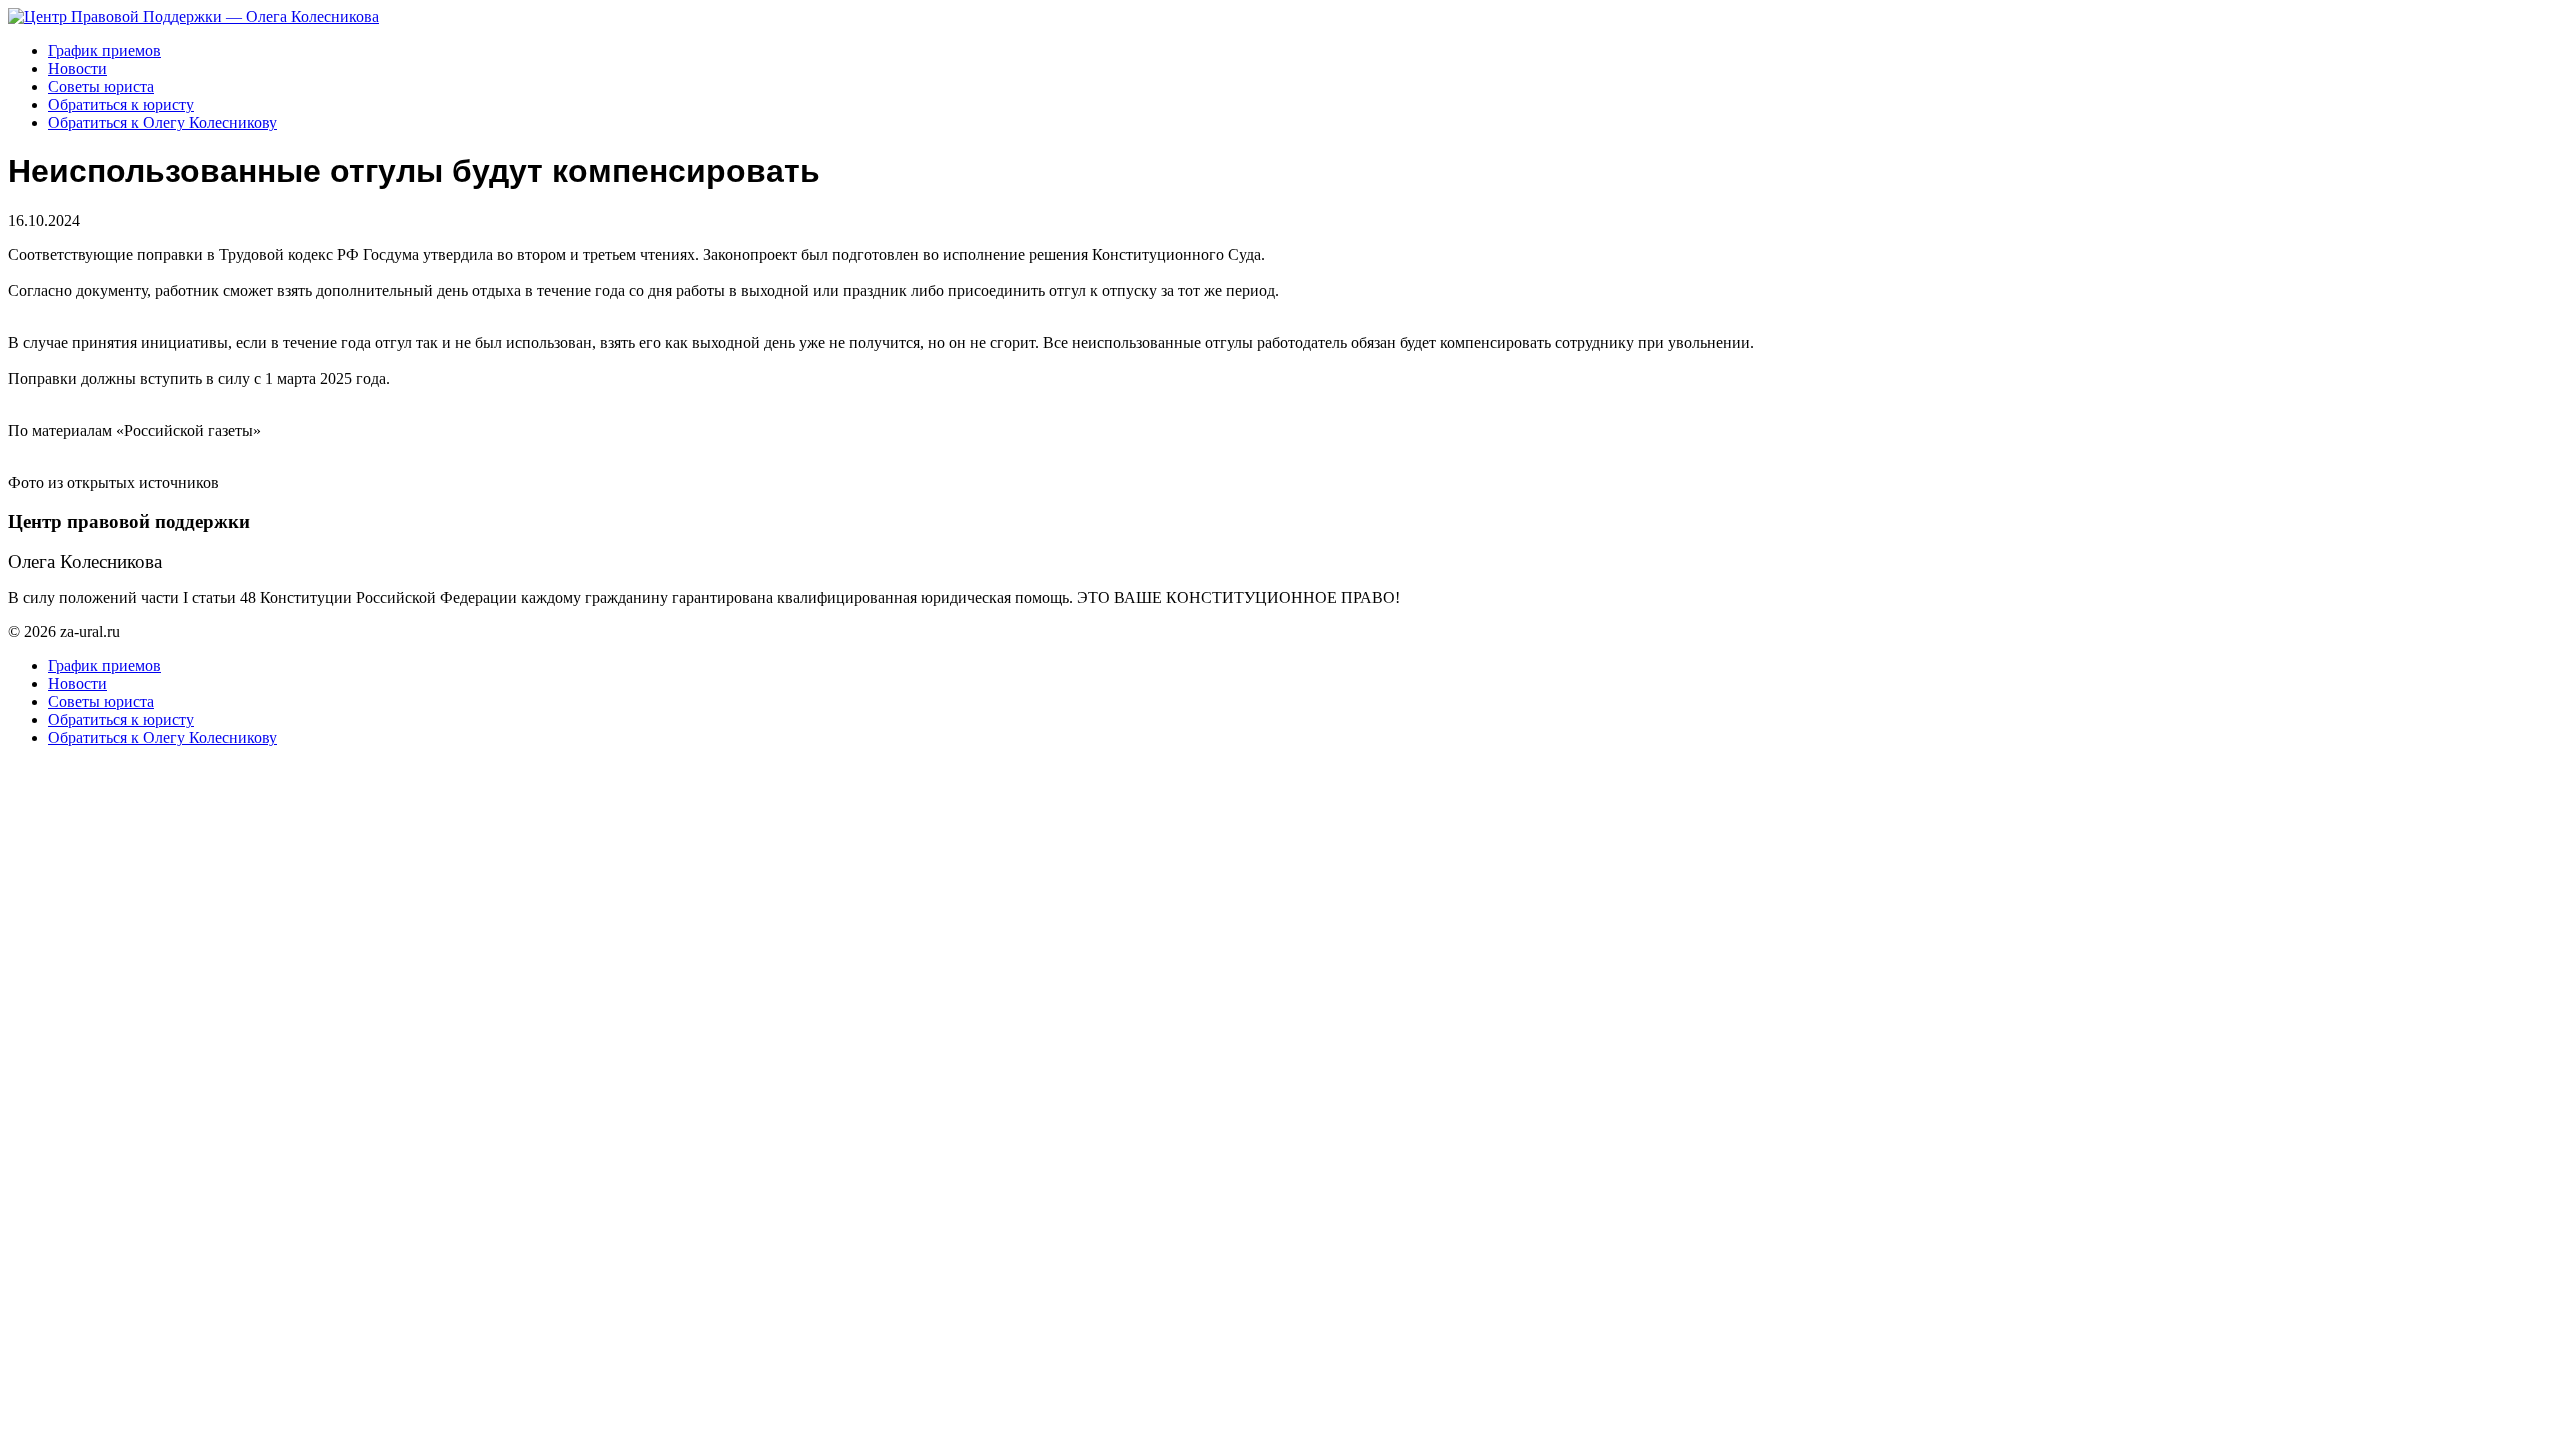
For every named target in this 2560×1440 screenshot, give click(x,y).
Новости (77, 68)
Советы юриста (101, 86)
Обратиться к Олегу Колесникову (162, 122)
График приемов (104, 50)
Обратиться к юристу (121, 104)
